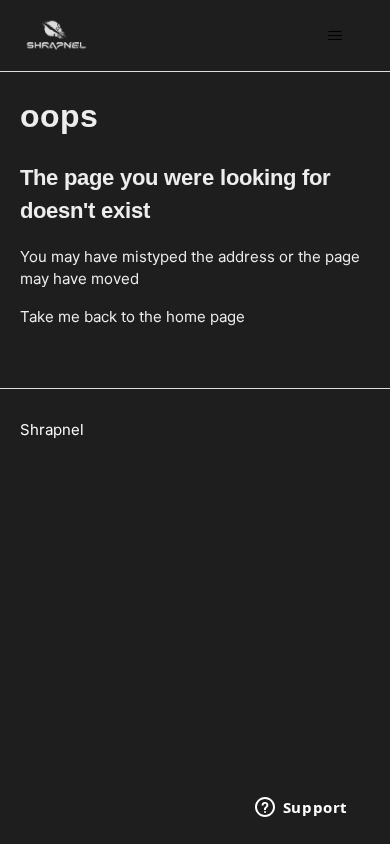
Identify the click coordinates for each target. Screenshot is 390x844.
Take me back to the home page (132, 316)
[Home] (56, 35)
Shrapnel (52, 429)
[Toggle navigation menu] (335, 36)
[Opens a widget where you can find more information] (301, 809)
